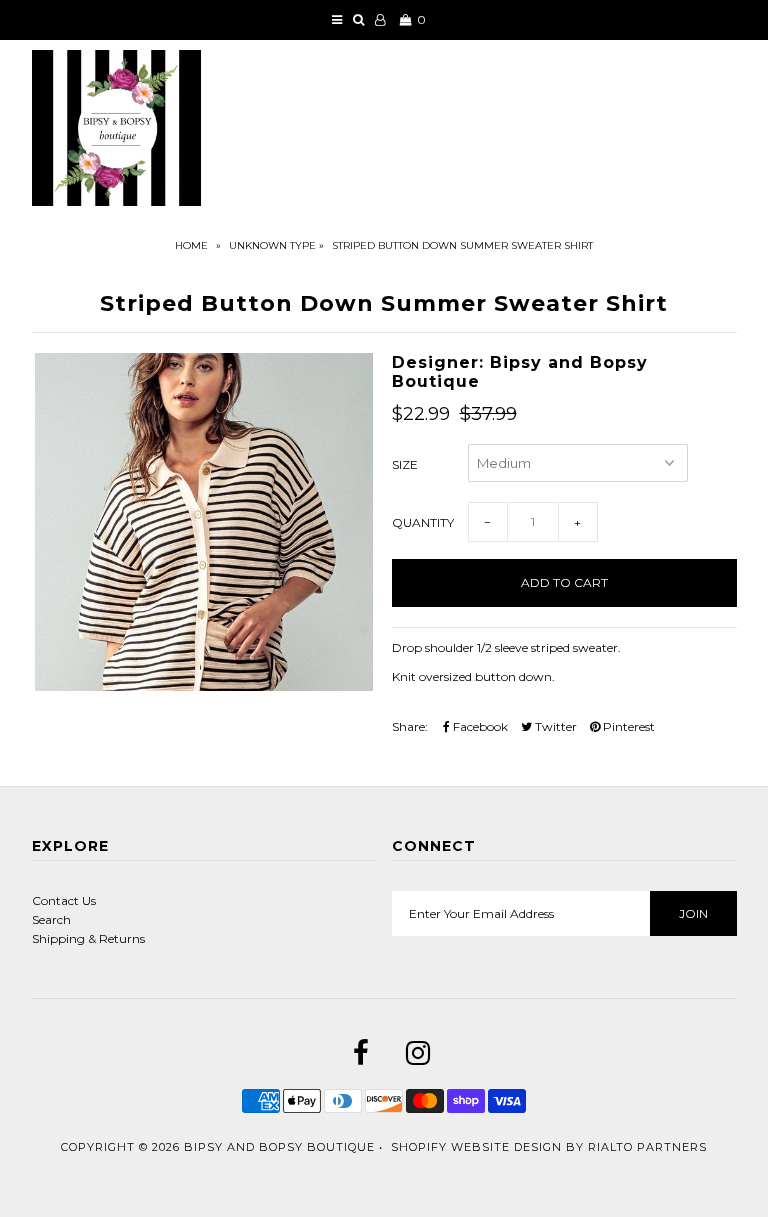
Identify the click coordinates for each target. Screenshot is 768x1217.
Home (191, 245)
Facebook (479, 726)
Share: (410, 726)
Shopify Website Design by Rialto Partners (549, 1147)
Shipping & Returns (88, 938)
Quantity (423, 522)
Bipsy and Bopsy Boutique (279, 1147)
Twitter (554, 726)
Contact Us (64, 900)
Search (51, 919)
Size (405, 464)
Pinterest (627, 726)
